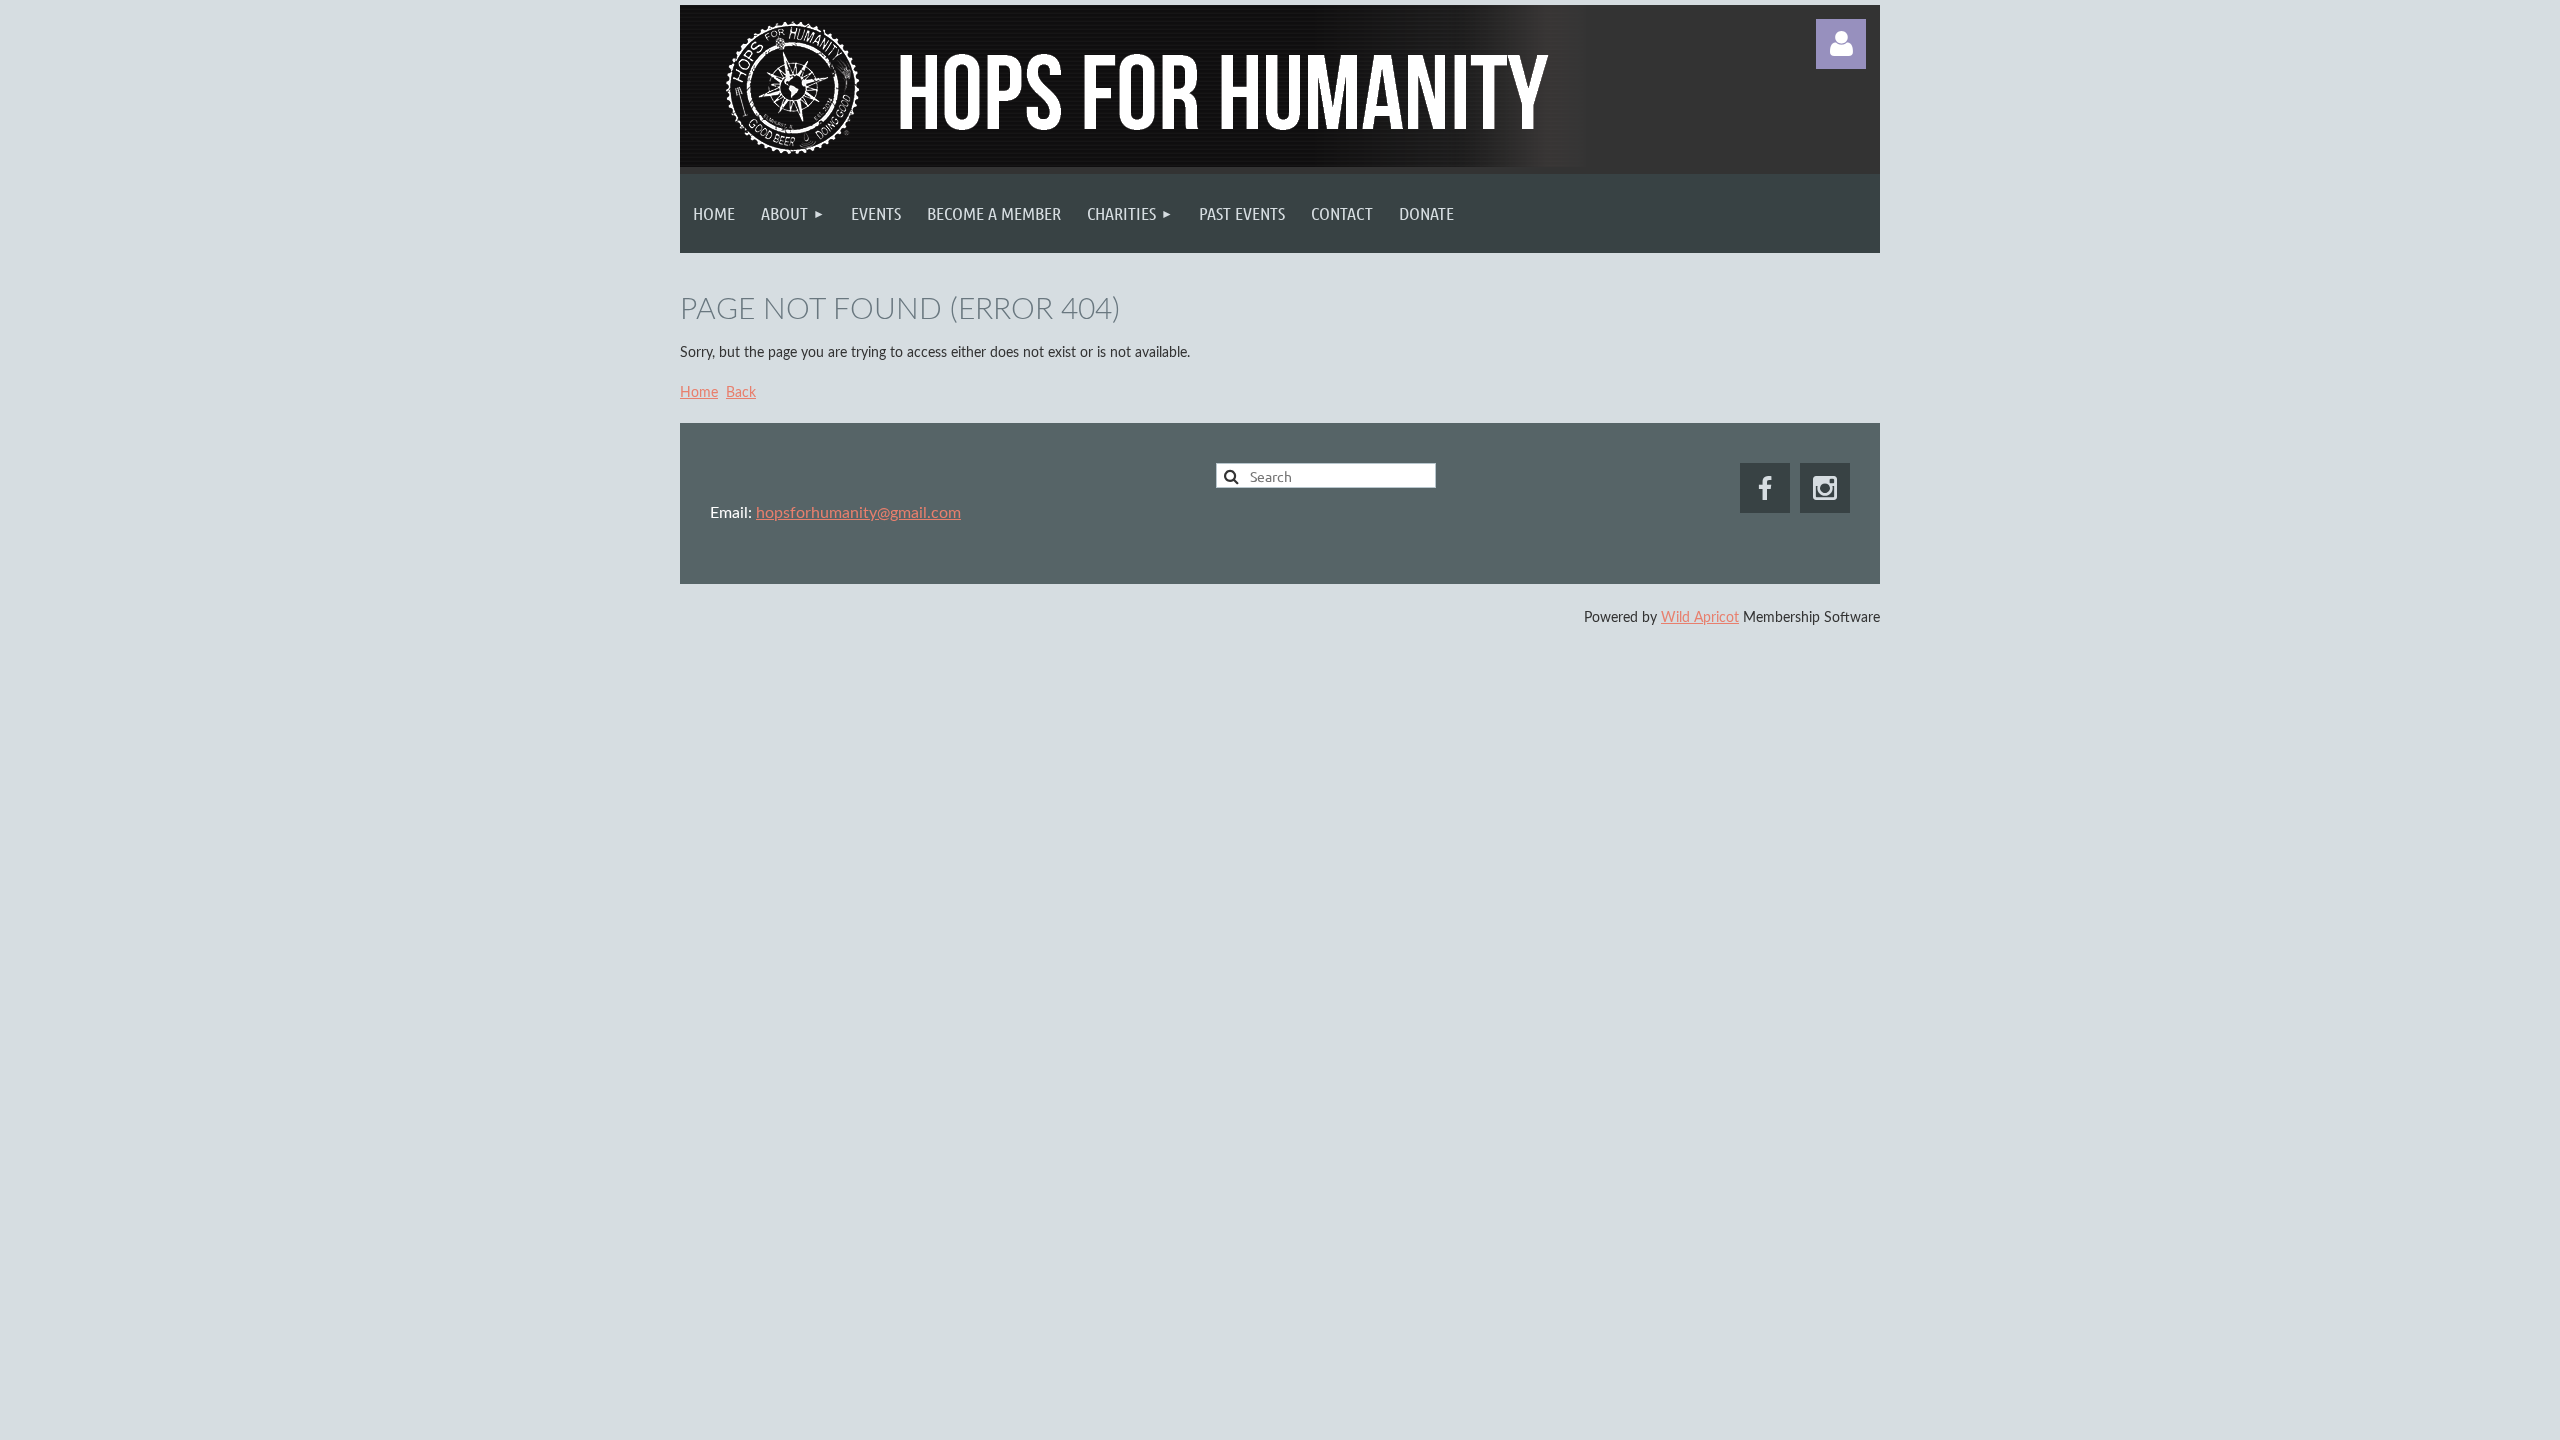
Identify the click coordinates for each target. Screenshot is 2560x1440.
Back (741, 393)
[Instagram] (1825, 488)
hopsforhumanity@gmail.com (858, 513)
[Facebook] (1765, 488)
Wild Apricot (1700, 618)
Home (699, 393)
